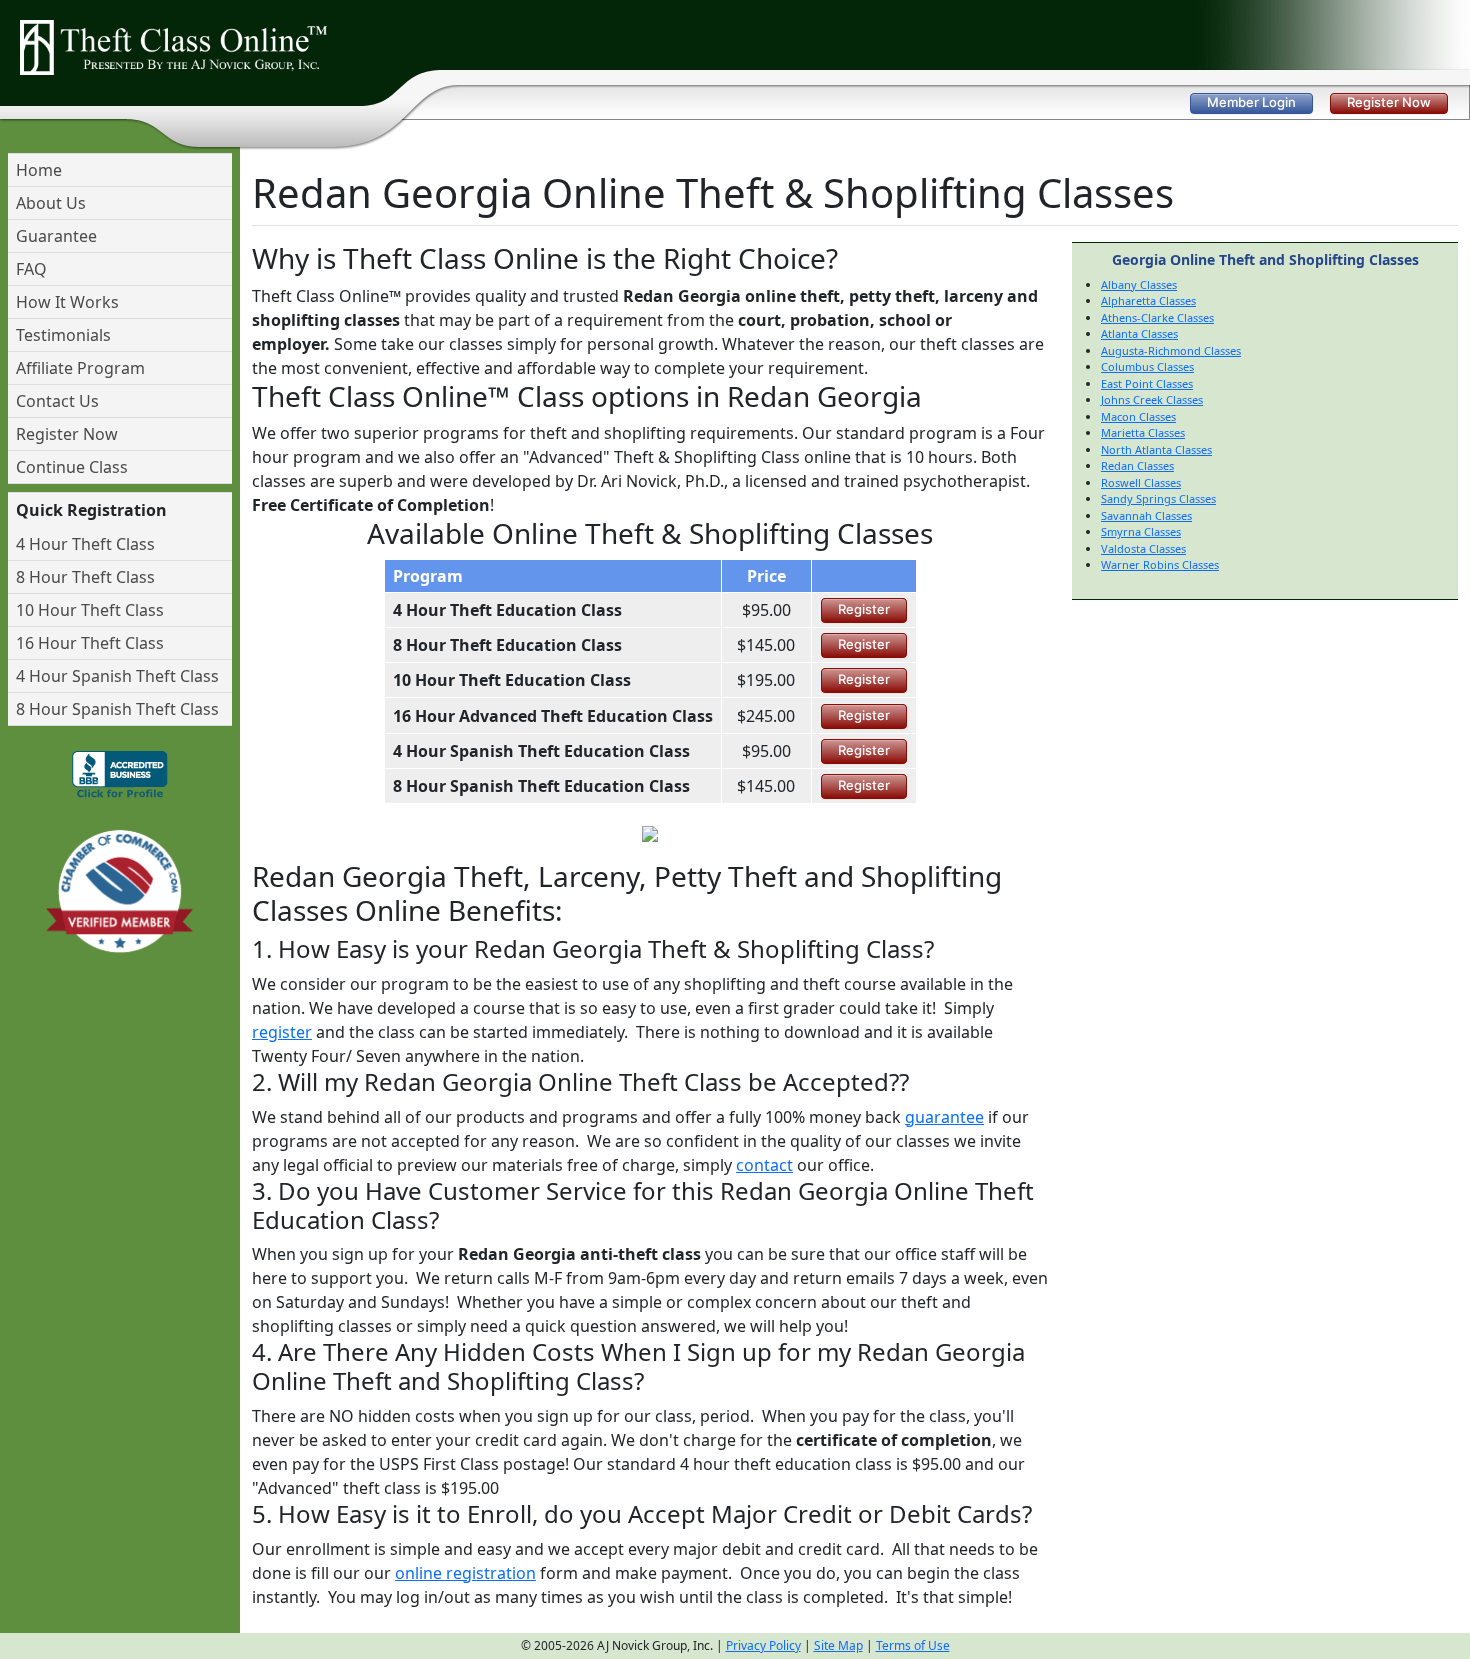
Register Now (1389, 102)
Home (39, 170)
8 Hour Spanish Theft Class (117, 709)
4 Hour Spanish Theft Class (117, 676)
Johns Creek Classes (1152, 399)
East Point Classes (1147, 383)
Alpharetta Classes (1148, 300)
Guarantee (56, 236)
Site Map (838, 1645)
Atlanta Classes (1139, 333)
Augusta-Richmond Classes (1171, 350)
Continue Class (72, 467)
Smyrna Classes (1141, 531)
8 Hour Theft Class (85, 577)
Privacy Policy (763, 1645)
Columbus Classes (1147, 366)
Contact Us (57, 401)
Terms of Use (913, 1645)
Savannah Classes (1146, 515)
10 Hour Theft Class (90, 610)
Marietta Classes (1143, 432)
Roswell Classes (1141, 482)
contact (764, 1165)
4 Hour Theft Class (85, 544)
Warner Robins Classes (1160, 564)
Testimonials (63, 335)
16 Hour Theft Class (90, 643)
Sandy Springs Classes (1158, 498)
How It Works (67, 302)
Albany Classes (1139, 284)
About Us (51, 203)
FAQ (31, 269)
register (282, 1032)
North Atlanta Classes (1156, 449)
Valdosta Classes (1143, 548)
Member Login (1251, 102)
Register (864, 609)
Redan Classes (1137, 465)
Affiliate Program (80, 368)
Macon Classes (1138, 416)
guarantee (944, 1117)
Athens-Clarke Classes (1157, 317)
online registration (465, 1573)
